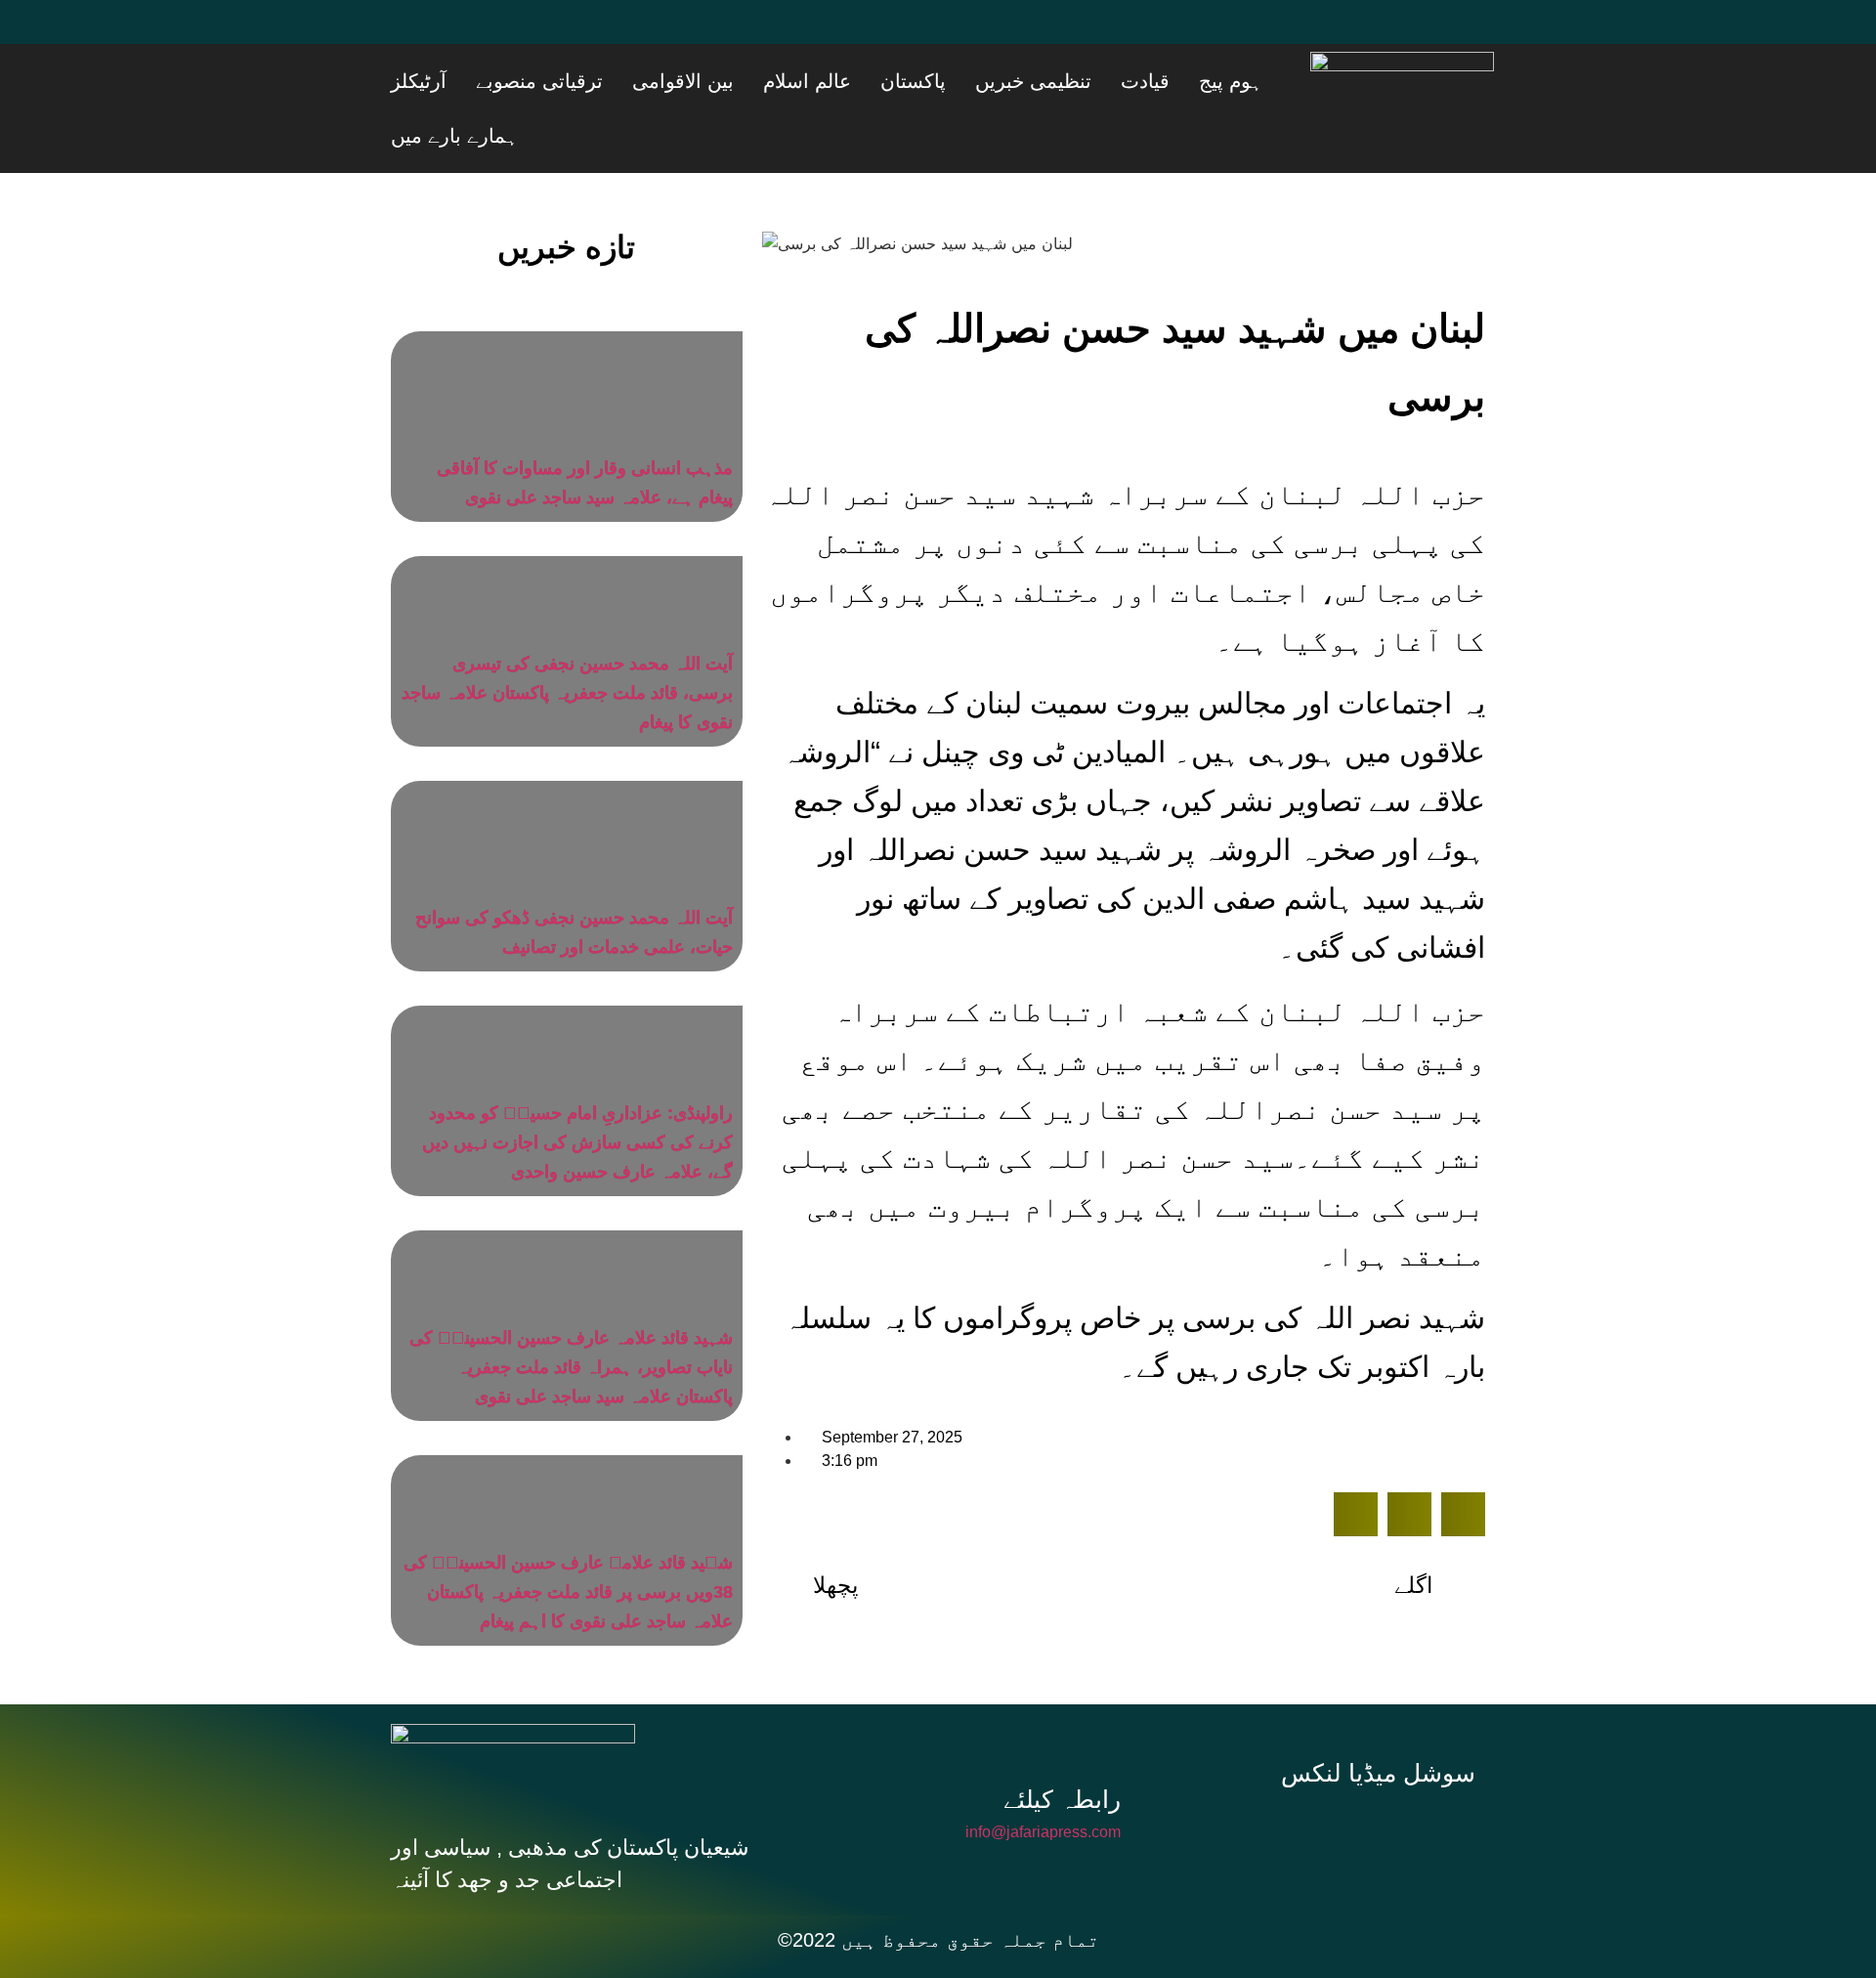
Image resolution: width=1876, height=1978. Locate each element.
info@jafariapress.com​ (1043, 1777)
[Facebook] (415, 34)
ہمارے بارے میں (527, 81)
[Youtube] (533, 34)
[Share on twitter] (1409, 1460)
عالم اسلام (938, 81)
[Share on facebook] (1356, 1460)
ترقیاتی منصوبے (719, 81)
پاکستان (1020, 81)
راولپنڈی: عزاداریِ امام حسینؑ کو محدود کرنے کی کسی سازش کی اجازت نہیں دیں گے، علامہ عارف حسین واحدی (577, 1088)
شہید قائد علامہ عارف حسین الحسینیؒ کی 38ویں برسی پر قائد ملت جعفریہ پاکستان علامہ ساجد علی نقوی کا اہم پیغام (568, 1537)
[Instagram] (1386, 1775)
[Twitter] (474, 34)
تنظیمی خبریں (1115, 81)
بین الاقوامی (838, 81)
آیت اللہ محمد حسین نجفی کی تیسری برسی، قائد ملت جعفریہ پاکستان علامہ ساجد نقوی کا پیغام (567, 638)
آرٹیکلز (623, 81)
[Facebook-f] (1255, 1775)
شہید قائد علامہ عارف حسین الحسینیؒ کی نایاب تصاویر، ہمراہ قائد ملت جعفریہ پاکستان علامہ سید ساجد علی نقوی (571, 1312)
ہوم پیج (1264, 81)
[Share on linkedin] (1463, 1460)
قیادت (1203, 81)
